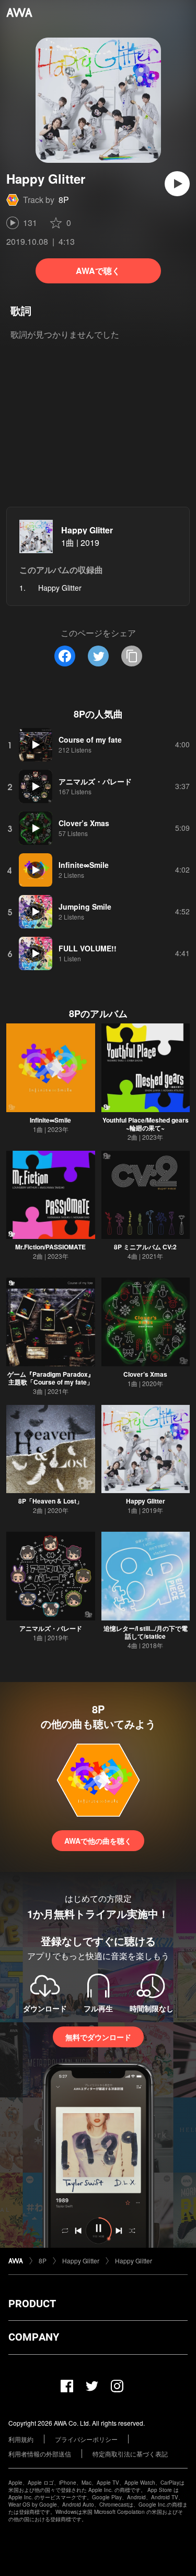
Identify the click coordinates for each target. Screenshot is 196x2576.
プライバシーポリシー (86, 2439)
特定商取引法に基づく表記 (130, 2454)
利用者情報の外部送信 (40, 2454)
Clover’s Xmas (145, 1374)
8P (64, 200)
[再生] (177, 184)
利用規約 (21, 2439)
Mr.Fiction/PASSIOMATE (50, 1247)
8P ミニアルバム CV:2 (145, 1247)
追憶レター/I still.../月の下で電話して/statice (146, 1632)
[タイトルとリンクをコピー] (132, 656)
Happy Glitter (87, 530)
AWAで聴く (98, 271)
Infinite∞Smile (50, 1120)
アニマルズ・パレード (51, 1628)
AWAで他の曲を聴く (98, 1841)
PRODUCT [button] (32, 2304)
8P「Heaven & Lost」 (50, 1501)
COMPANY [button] (34, 2337)
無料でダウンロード (98, 2037)
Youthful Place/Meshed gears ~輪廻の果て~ (146, 1124)
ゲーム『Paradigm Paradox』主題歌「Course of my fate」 (51, 1378)
